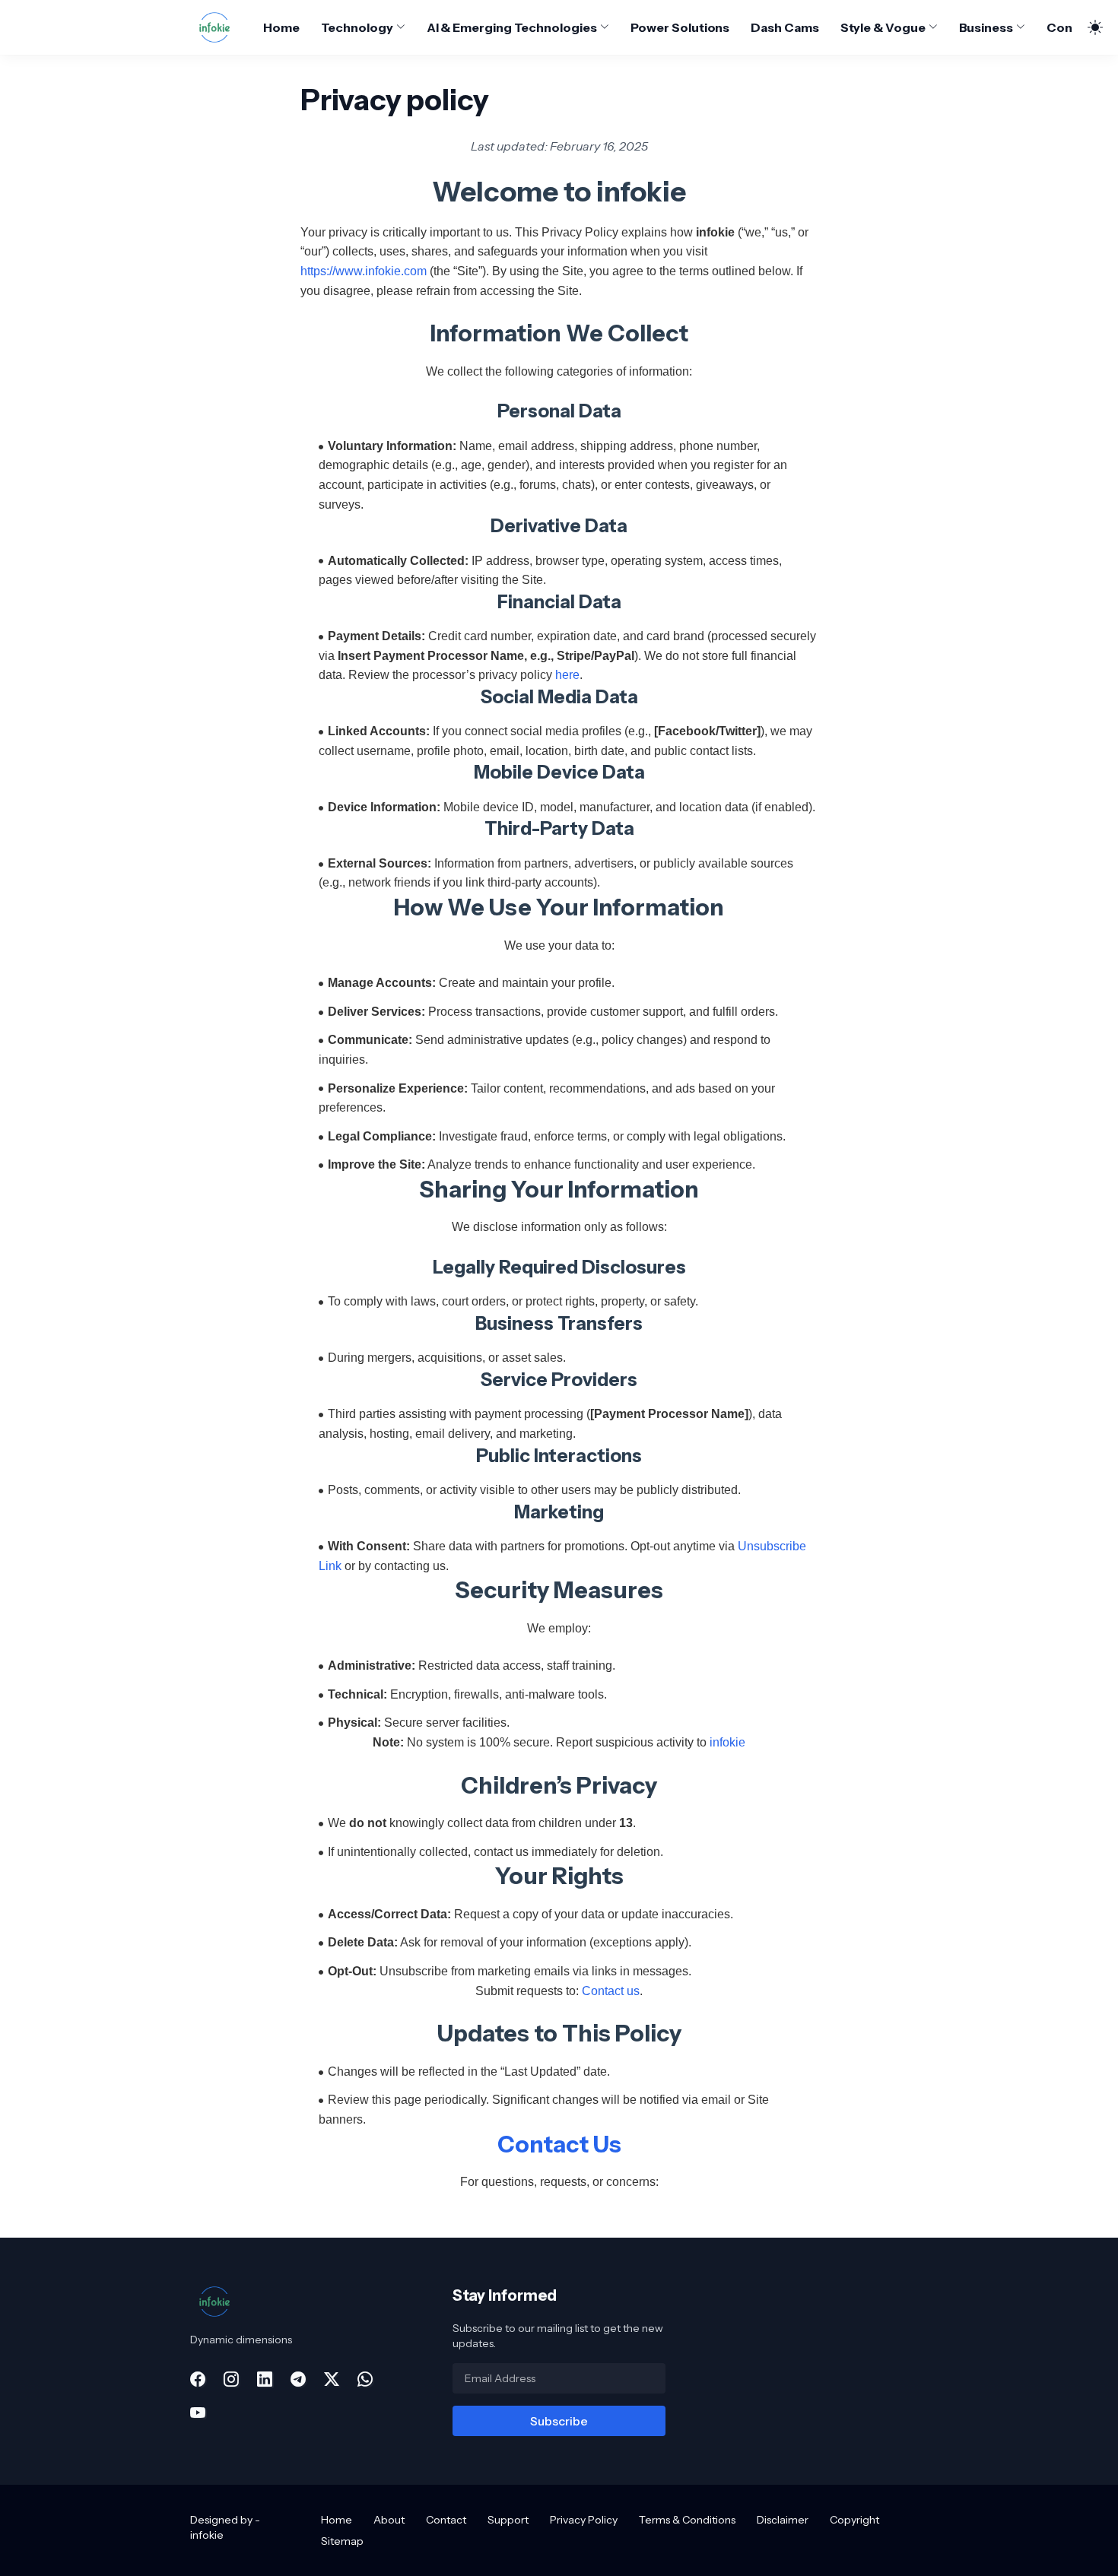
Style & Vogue (883, 27)
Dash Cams (785, 27)
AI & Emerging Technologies (512, 27)
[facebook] (198, 2379)
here (567, 675)
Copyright (854, 2520)
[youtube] (198, 2413)
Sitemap (342, 2541)
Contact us (611, 1991)
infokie (727, 1742)
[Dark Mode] (1088, 27)
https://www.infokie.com (364, 271)
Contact (1072, 27)
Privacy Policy (584, 2520)
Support (508, 2520)
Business (986, 27)
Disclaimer (783, 2520)
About (389, 2520)
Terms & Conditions (687, 2520)
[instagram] (231, 2379)
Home (281, 27)
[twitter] (332, 2379)
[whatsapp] (365, 2379)
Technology (357, 27)
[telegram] (298, 2379)
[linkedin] (265, 2379)
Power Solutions (680, 27)
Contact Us (559, 2145)
